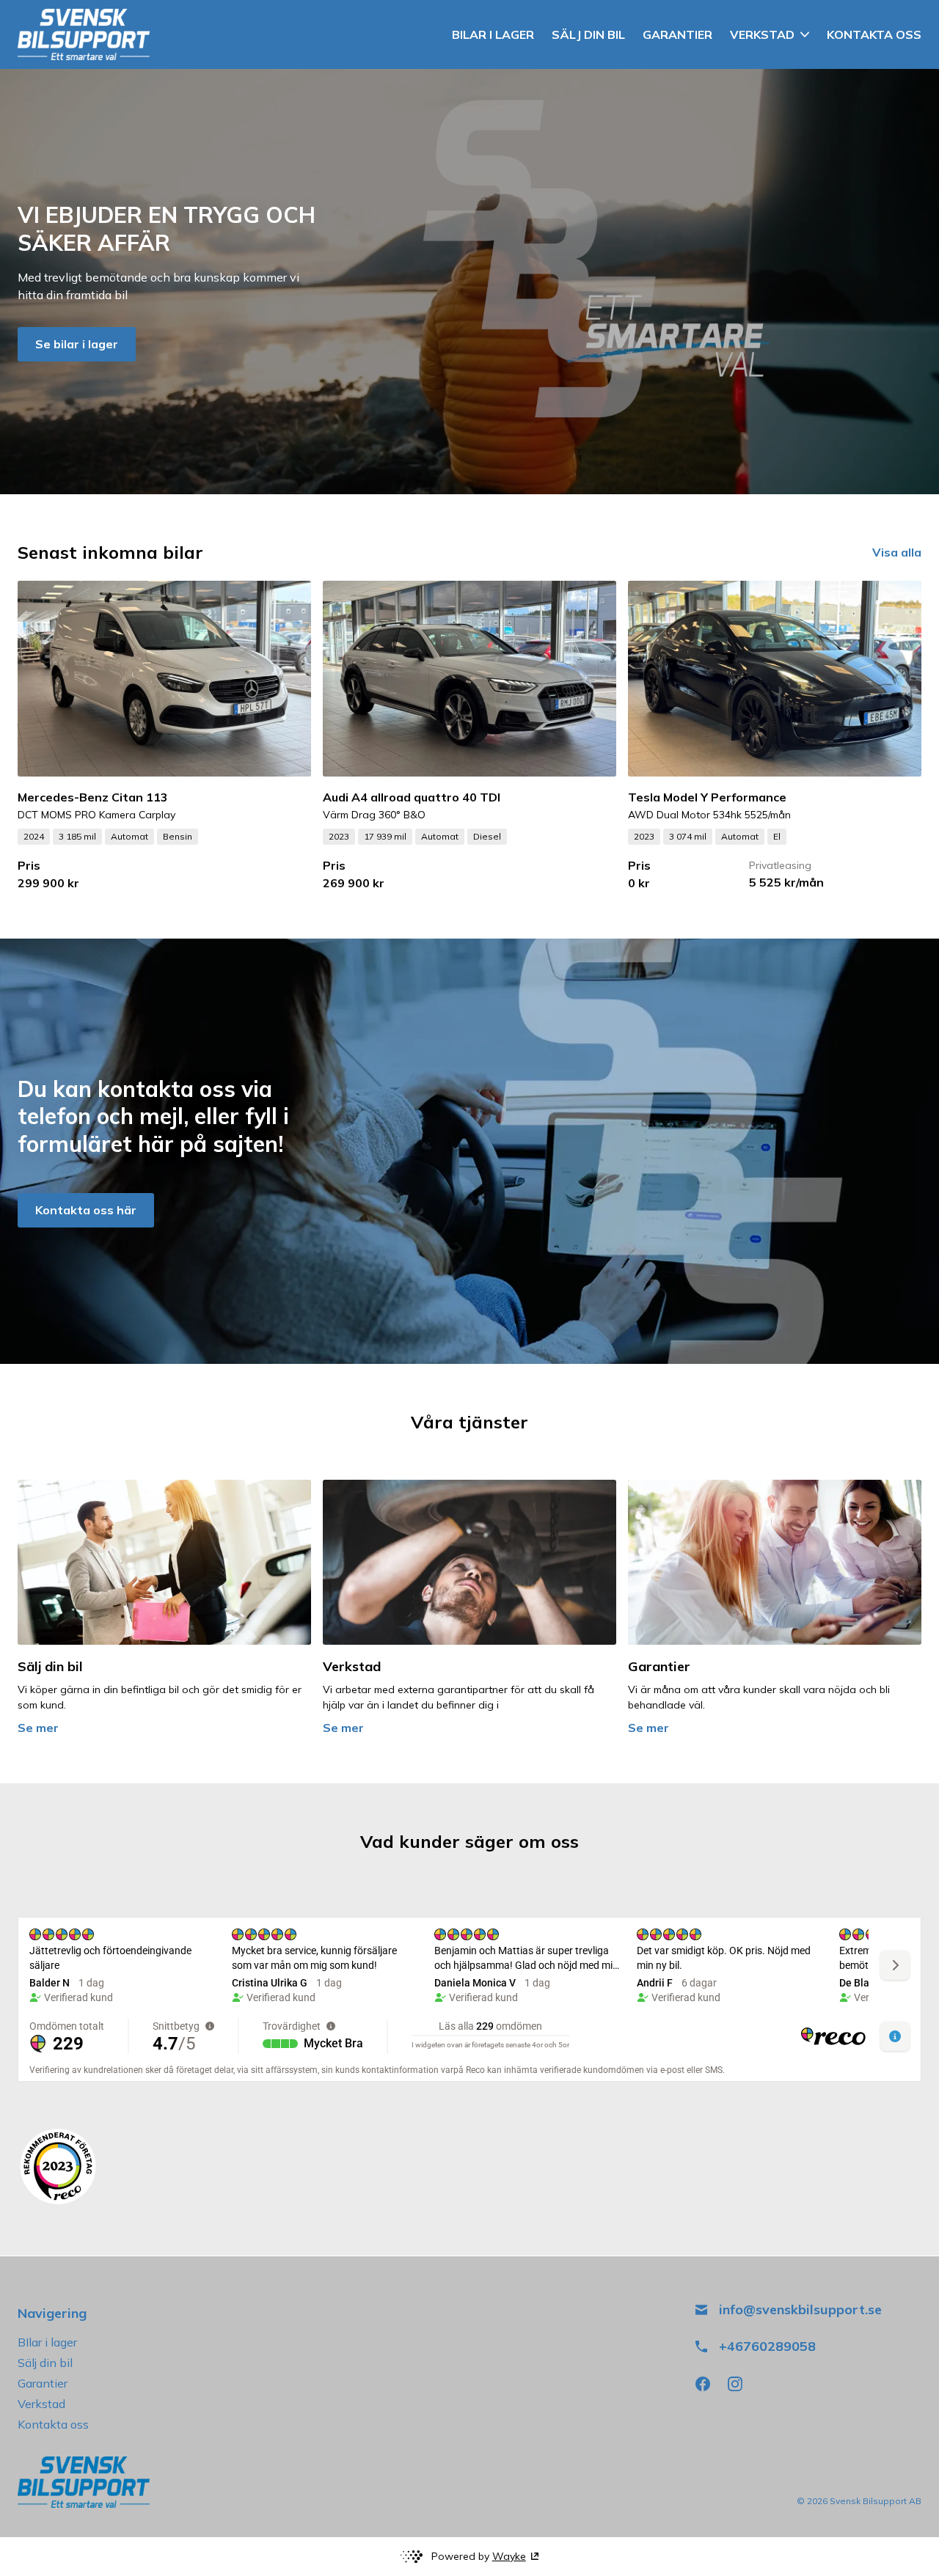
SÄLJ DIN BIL (588, 34)
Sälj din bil (45, 2363)
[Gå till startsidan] (84, 34)
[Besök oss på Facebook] (703, 2384)
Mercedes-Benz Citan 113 (93, 797)
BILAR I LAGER (493, 34)
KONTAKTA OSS (874, 34)
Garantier (43, 2383)
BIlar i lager (47, 2342)
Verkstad (41, 2404)
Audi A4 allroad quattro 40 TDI (412, 797)
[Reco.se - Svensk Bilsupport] (58, 2166)
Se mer (38, 1728)
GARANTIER (677, 34)
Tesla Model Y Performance (707, 797)
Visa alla (897, 552)
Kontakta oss (53, 2424)
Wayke (509, 2556)
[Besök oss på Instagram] (735, 2384)
